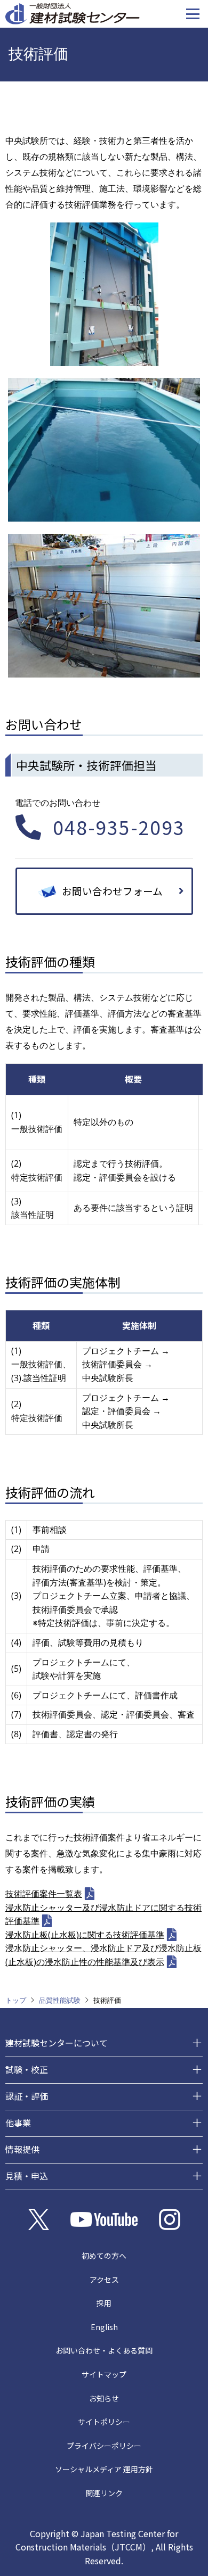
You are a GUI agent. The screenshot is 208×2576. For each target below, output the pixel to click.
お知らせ (104, 2398)
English (104, 2327)
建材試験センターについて (57, 2043)
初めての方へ (104, 2256)
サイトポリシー (104, 2422)
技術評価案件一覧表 (44, 1894)
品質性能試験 (60, 2000)
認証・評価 (27, 2096)
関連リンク (104, 2493)
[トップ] (73, 13)
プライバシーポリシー (104, 2446)
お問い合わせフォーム (112, 891)
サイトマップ (104, 2374)
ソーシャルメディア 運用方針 (104, 2469)
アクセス (104, 2280)
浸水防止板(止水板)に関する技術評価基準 (85, 1935)
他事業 (18, 2123)
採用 (104, 2303)
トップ (16, 2000)
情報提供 (22, 2149)
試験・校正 (27, 2069)
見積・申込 (27, 2176)
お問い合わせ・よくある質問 (104, 2350)
